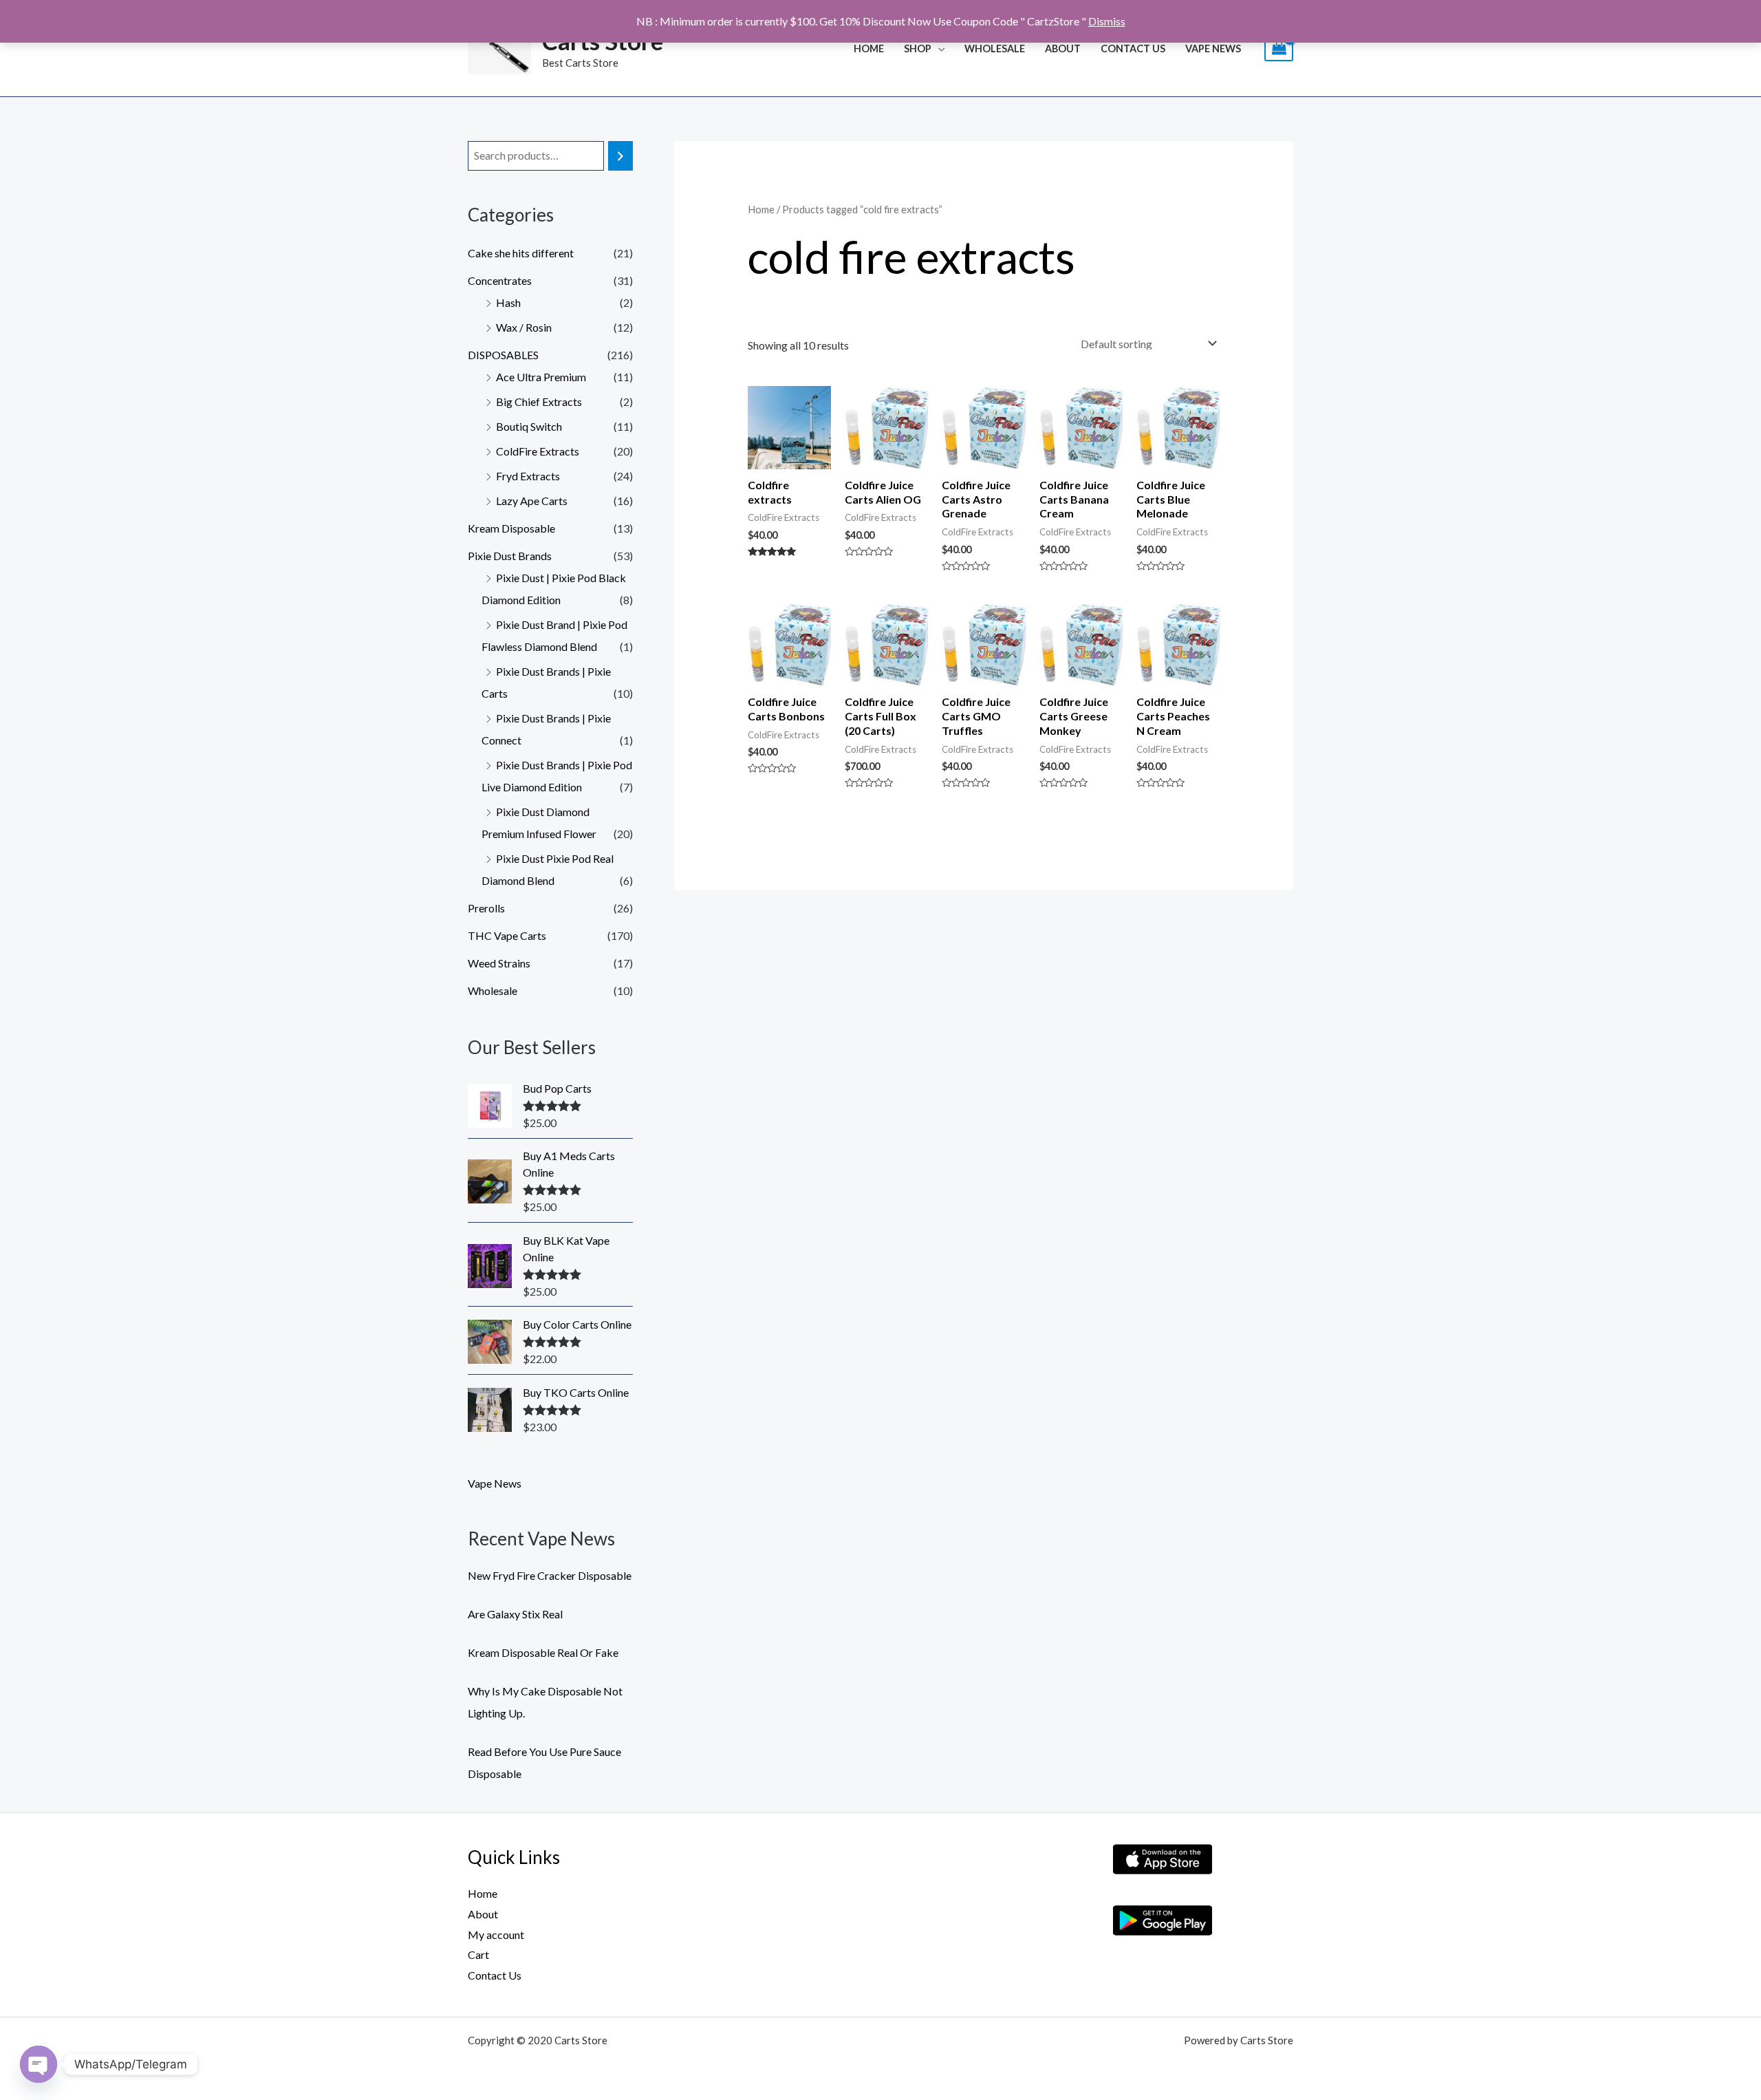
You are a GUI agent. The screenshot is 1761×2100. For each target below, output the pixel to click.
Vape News (1213, 49)
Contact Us (1133, 49)
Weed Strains (499, 963)
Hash (508, 302)
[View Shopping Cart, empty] (1279, 49)
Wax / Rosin (524, 327)
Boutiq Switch (529, 426)
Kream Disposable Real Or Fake (543, 1652)
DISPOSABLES (503, 355)
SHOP (918, 49)
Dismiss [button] (1107, 21)
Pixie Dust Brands (510, 556)
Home (869, 49)
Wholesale (493, 990)
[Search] (620, 156)
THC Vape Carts (507, 935)
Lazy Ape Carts (532, 501)
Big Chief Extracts (539, 401)
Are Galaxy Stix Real (515, 1614)
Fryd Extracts (528, 476)
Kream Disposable (511, 528)
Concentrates (500, 280)
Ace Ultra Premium (541, 377)
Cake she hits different (521, 253)
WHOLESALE (995, 49)
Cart (478, 1954)
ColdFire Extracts (538, 451)
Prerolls (486, 908)
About (1063, 49)
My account (496, 1935)
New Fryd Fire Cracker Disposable (550, 1575)
